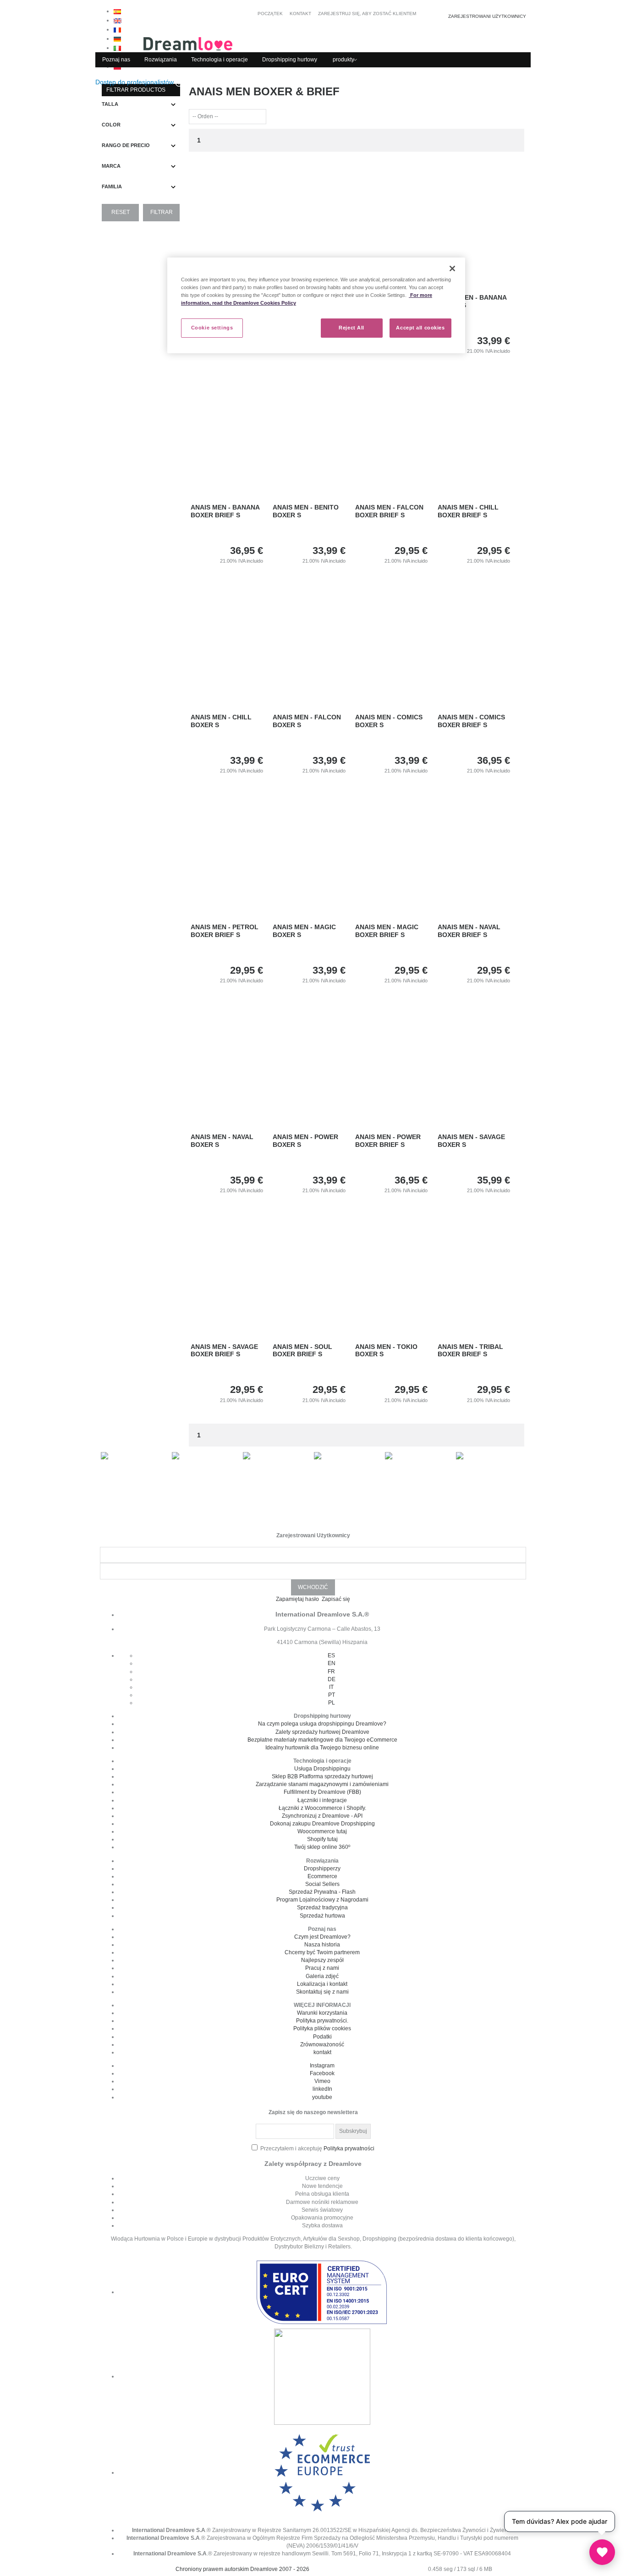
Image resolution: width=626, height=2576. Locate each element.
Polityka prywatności (349, 2148)
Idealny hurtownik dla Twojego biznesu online (322, 1748)
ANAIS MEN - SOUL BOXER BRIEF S (302, 1351)
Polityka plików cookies (322, 2028)
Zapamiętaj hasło (298, 1599)
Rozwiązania (161, 60)
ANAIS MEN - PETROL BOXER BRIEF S (225, 931)
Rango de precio (126, 145)
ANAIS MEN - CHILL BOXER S (221, 721)
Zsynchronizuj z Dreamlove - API (322, 1816)
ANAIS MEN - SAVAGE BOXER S (471, 1141)
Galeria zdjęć (322, 1976)
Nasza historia (322, 1945)
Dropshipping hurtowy (290, 60)
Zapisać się (336, 1599)
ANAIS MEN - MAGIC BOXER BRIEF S (387, 931)
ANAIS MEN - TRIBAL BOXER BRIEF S (470, 1351)
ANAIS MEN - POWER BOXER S (305, 1141)
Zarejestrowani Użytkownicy (487, 16)
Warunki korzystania (322, 2013)
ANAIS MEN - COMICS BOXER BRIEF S (471, 721)
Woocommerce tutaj (322, 1831)
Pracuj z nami (322, 1968)
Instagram (322, 2066)
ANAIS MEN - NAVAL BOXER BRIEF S (469, 931)
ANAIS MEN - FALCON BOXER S (307, 721)
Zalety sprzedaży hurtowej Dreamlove (322, 1732)
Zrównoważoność (322, 2044)
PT (332, 1695)
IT (331, 1687)
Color (111, 125)
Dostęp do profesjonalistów (135, 82)
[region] (316, 305)
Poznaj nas (116, 60)
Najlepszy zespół (322, 1960)
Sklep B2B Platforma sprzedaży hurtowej (322, 1776)
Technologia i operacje (220, 60)
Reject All (351, 328)
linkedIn (322, 2089)
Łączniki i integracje (322, 1800)
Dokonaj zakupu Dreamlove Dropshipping (322, 1824)
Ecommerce (322, 1876)
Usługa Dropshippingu (322, 1769)
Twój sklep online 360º (322, 1847)
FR (331, 1672)
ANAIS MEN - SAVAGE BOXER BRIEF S (224, 1351)
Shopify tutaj (322, 1839)
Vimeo (322, 2081)
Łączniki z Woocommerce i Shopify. (322, 1808)
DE (332, 1679)
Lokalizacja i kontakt (322, 1984)
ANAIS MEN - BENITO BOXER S (306, 511)
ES (331, 1655)
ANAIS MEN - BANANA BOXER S (472, 301)
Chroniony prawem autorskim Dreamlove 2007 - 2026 (242, 2569)
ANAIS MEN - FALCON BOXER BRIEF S (389, 511)
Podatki (322, 2037)
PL (332, 1703)
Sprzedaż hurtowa (322, 1916)
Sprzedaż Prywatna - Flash (322, 1892)
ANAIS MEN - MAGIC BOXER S (304, 931)
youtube (322, 2097)
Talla (110, 104)
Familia (112, 186)
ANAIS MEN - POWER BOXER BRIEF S (388, 1141)
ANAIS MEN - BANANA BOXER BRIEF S (225, 511)
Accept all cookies (420, 328)
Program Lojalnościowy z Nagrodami (322, 1900)
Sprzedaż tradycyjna (322, 1907)
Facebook (322, 2073)
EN (332, 1663)
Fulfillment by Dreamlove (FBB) (322, 1792)
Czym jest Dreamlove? (322, 1937)
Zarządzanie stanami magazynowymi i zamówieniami (322, 1784)
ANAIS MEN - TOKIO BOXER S (386, 1351)
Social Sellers (322, 1884)
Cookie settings (212, 328)
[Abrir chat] (602, 2552)
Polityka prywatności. (322, 2021)
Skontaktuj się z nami (322, 1992)
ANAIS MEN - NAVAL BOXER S (222, 1141)
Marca (111, 166)
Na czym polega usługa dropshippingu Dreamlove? (322, 1724)
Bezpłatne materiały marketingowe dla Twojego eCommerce (322, 1740)
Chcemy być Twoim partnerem (322, 1952)
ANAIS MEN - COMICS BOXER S (389, 721)
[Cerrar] (452, 269)
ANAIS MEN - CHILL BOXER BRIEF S (468, 511)
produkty (343, 60)
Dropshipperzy (322, 1869)
